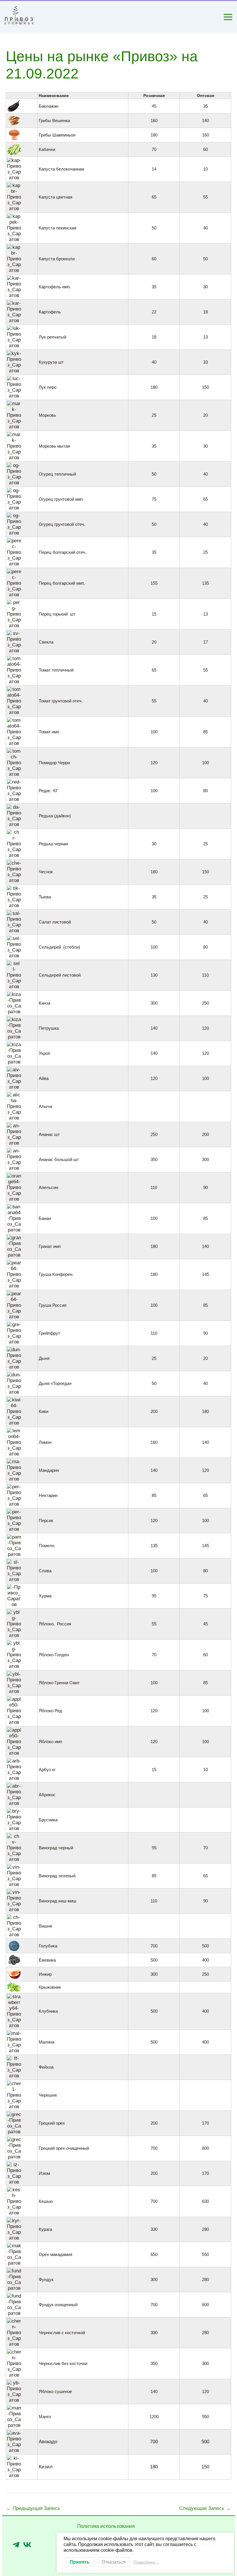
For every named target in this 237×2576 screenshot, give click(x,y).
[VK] (27, 2545)
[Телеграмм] (16, 2545)
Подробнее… (146, 2562)
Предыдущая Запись (33, 2508)
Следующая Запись (205, 2508)
